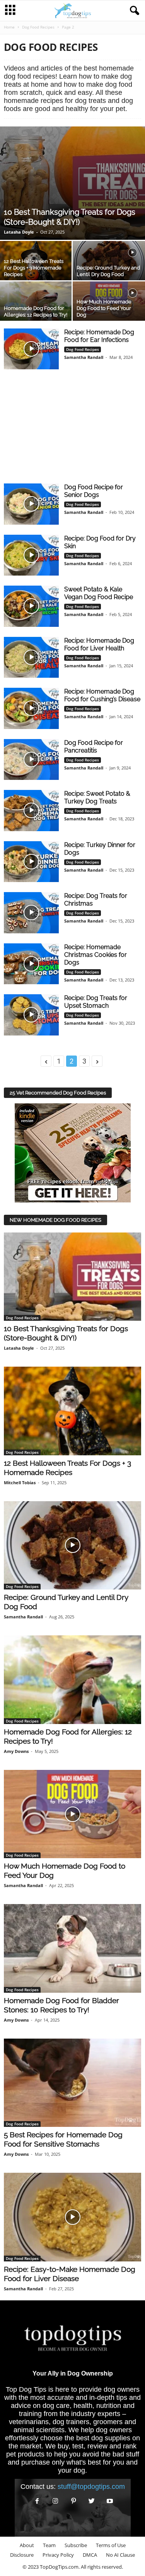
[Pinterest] (74, 2501)
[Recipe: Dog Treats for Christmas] (31, 913)
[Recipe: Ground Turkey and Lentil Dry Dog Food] (72, 1546)
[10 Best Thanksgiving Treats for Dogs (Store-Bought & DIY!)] (72, 183)
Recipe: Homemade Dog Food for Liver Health (99, 644)
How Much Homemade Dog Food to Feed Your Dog (104, 308)
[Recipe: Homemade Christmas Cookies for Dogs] (31, 964)
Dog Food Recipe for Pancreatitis (94, 747)
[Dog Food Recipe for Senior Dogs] (31, 504)
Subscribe (76, 2545)
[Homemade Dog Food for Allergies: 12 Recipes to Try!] (72, 1680)
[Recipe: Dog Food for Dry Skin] (31, 555)
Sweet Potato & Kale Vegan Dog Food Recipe (99, 593)
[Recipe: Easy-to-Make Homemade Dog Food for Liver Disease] (72, 2217)
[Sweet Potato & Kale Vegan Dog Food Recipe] (31, 606)
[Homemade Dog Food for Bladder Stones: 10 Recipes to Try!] (72, 1948)
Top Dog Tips (26, 2389)
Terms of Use (111, 2545)
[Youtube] (109, 2501)
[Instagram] (55, 2501)
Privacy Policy (58, 2555)
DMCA (90, 2555)
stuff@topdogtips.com (91, 2487)
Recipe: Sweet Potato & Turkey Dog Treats (97, 797)
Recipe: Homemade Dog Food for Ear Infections (99, 336)
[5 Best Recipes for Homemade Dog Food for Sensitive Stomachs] (72, 2083)
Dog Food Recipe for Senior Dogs (94, 491)
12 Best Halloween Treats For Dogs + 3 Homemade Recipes (34, 268)
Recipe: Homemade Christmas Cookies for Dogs (96, 955)
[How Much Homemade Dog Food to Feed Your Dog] (72, 1814)
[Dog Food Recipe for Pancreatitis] (31, 760)
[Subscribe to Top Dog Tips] (72, 1153)
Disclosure (22, 2555)
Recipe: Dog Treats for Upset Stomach (96, 1002)
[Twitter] (92, 2501)
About (27, 2545)
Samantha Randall (84, 357)
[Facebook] (37, 2501)
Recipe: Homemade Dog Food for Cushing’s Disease (102, 695)
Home (9, 27)
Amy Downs (16, 1751)
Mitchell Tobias (20, 1482)
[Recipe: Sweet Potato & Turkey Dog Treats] (31, 811)
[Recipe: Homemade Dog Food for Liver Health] (31, 657)
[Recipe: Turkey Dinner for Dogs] (31, 862)
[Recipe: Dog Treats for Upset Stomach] (31, 1015)
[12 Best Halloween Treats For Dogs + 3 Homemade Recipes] (72, 1411)
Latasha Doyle (19, 232)
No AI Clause (120, 2555)
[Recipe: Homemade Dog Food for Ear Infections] (31, 349)
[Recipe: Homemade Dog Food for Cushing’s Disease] (31, 708)
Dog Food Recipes (38, 27)
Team (49, 2545)
